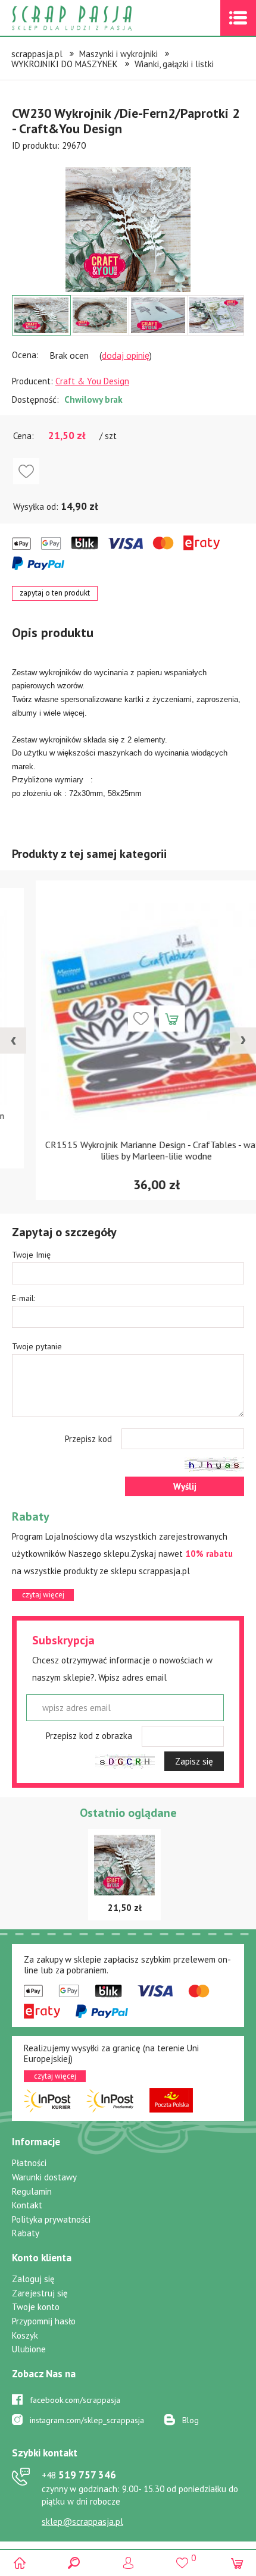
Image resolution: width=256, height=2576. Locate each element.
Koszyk (25, 2335)
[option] (128, 224)
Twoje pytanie (37, 1346)
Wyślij (185, 1486)
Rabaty (26, 2233)
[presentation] (13, 1041)
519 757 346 (79, 2475)
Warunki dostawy (44, 2177)
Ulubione (29, 2349)
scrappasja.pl (37, 54)
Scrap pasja (98, 18)
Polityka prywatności (51, 2219)
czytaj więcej (43, 1595)
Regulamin (32, 2191)
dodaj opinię (126, 355)
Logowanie (128, 2563)
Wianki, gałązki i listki (174, 64)
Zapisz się (194, 1761)
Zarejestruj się (40, 2293)
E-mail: (24, 1298)
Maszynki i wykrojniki (118, 54)
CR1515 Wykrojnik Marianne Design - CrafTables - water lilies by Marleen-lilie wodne (128, 1150)
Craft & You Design (92, 381)
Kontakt (27, 2205)
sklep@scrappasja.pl (82, 2522)
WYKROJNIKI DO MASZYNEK (65, 64)
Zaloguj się (33, 2279)
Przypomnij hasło (44, 2321)
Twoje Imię (31, 1255)
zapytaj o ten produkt (55, 593)
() (182, 2558)
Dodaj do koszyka (143, 1019)
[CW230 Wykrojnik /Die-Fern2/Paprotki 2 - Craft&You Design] (128, 230)
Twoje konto (36, 2307)
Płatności (29, 2163)
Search (74, 2563)
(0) (237, 2563)
